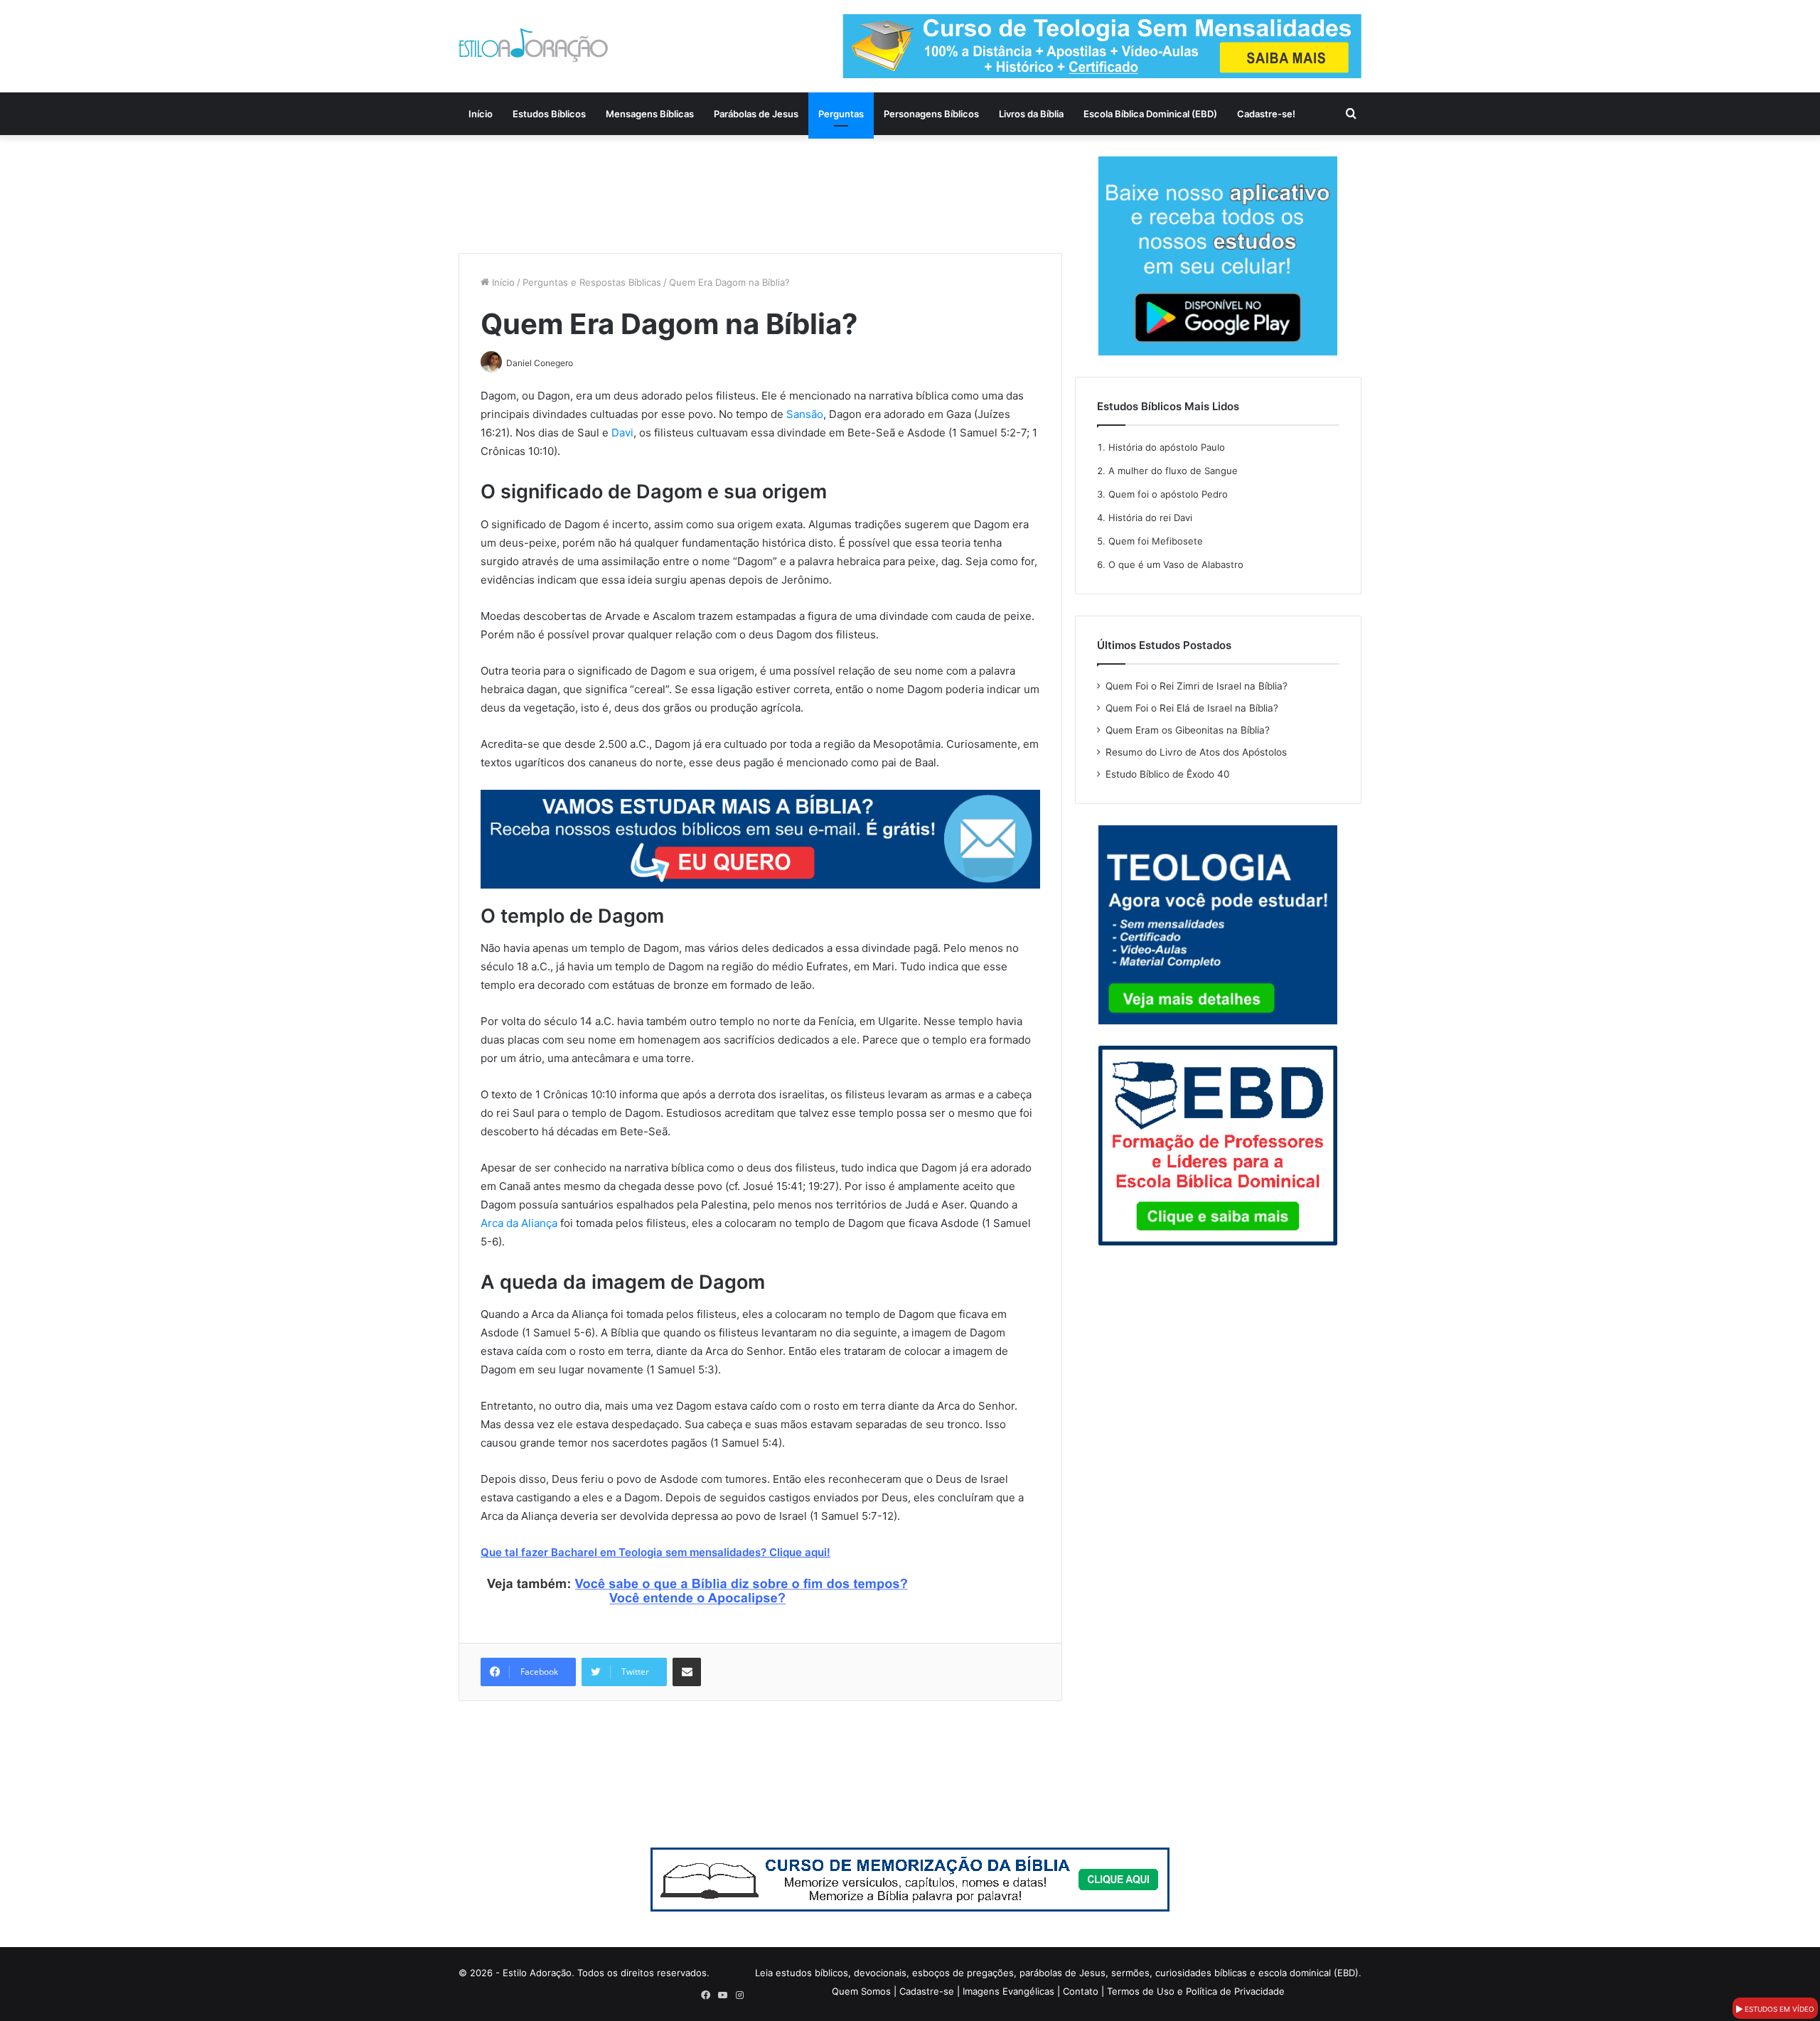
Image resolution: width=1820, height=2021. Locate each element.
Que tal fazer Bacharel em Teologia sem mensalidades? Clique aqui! (655, 1552)
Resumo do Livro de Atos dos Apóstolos (1196, 752)
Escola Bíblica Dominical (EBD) (1150, 114)
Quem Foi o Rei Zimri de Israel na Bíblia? (1197, 686)
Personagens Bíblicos (931, 114)
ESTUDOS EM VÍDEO (1778, 2009)
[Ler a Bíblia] (910, 1879)
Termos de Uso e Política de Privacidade (1196, 1991)
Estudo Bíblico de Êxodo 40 (1168, 774)
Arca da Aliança (519, 1223)
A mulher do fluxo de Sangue (1173, 471)
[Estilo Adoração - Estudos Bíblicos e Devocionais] (533, 45)
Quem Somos (861, 1991)
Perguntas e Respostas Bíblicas (592, 282)
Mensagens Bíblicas (650, 114)
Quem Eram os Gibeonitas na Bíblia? (1188, 730)
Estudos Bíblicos (549, 114)
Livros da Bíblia (1031, 114)
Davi (622, 433)
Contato (1081, 1991)
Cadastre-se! (1266, 114)
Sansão (805, 414)
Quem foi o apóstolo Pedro (1168, 494)
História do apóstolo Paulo (1167, 447)
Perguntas (841, 114)
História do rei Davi (1150, 518)
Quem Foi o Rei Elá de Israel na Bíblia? (1192, 708)
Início (481, 114)
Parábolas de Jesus (756, 114)
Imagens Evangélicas (1008, 1991)
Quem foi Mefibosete (1156, 541)
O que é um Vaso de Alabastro (1176, 564)
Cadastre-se (927, 1991)
